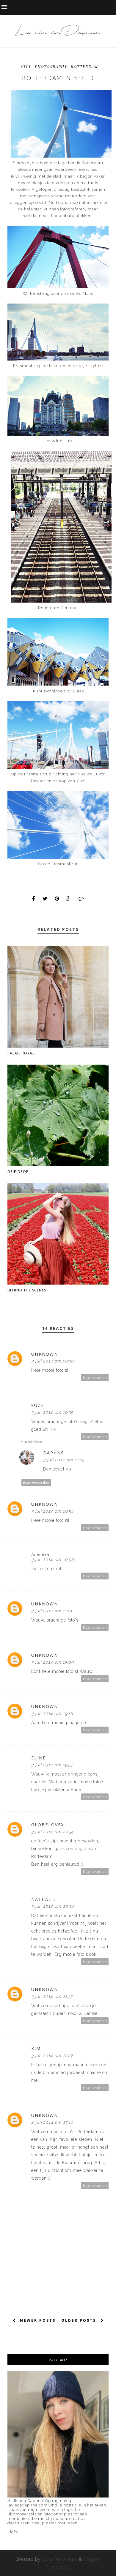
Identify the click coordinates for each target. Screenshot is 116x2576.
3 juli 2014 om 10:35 (52, 1412)
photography (51, 66)
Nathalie (44, 1899)
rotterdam (84, 66)
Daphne (54, 1453)
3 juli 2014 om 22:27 (52, 2055)
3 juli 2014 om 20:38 (52, 1906)
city (26, 66)
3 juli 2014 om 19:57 (52, 1765)
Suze (38, 1405)
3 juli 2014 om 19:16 (52, 1713)
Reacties (33, 1442)
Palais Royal (21, 1053)
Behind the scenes (27, 1290)
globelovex (48, 1825)
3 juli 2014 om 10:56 (52, 1559)
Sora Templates (60, 2559)
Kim (36, 2048)
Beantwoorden (95, 1378)
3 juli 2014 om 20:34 (52, 1832)
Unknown (45, 1354)
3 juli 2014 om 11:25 (64, 1460)
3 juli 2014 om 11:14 (52, 1611)
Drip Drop (18, 1172)
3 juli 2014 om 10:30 (52, 1361)
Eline (39, 1758)
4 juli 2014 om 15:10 (52, 2122)
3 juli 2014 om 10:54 (52, 1511)
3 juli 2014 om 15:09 (52, 1662)
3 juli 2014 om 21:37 (52, 1996)
